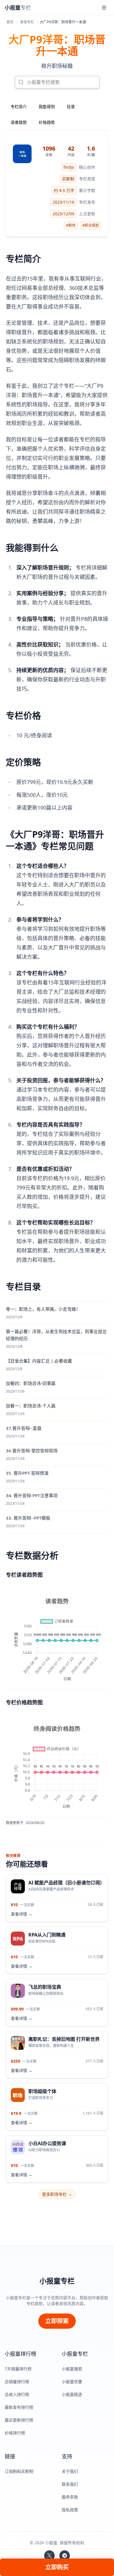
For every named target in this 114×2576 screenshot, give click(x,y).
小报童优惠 (72, 2382)
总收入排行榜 (17, 2394)
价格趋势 (47, 122)
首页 (10, 22)
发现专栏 (27, 22)
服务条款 (70, 2497)
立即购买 (57, 2567)
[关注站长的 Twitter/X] (49, 2556)
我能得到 (47, 106)
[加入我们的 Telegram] (65, 2556)
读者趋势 (19, 122)
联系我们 (70, 2484)
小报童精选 (72, 2394)
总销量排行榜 (17, 2382)
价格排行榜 (15, 2433)
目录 (71, 106)
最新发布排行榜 (19, 2407)
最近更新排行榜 (19, 2420)
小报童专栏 (57, 2281)
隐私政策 (70, 2510)
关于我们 (70, 2471)
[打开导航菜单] (104, 8)
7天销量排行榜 (18, 2369)
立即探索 (57, 2321)
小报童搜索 (72, 2369)
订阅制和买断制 (19, 2471)
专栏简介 (19, 106)
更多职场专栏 (57, 2194)
